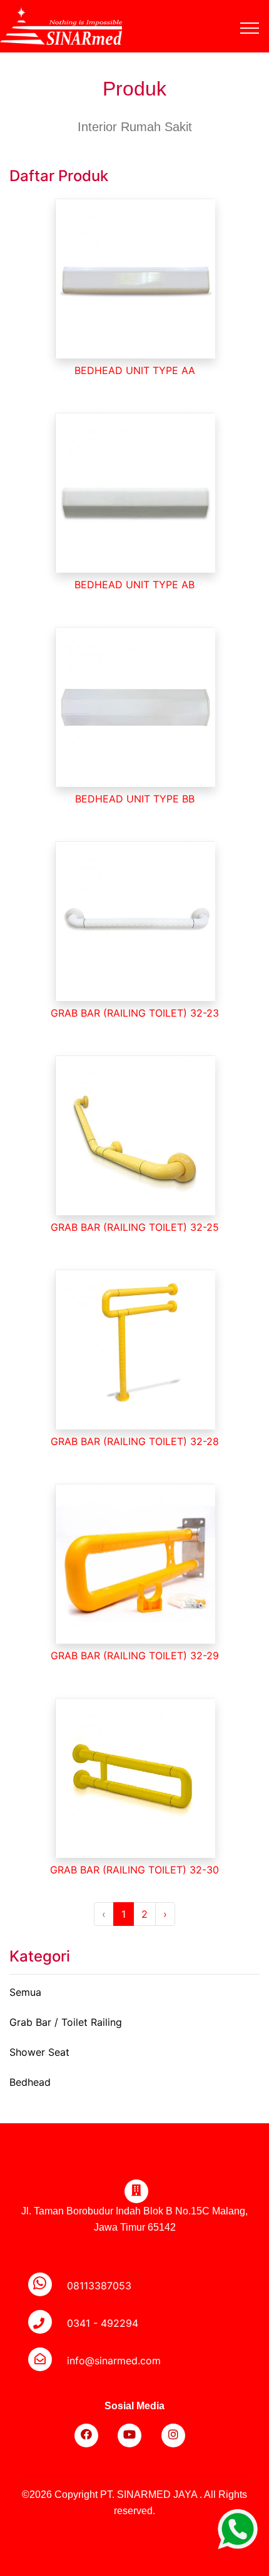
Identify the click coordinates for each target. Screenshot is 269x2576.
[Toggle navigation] (259, 13)
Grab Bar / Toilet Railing (66, 2022)
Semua (25, 1992)
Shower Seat (39, 2052)
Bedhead (30, 2082)
